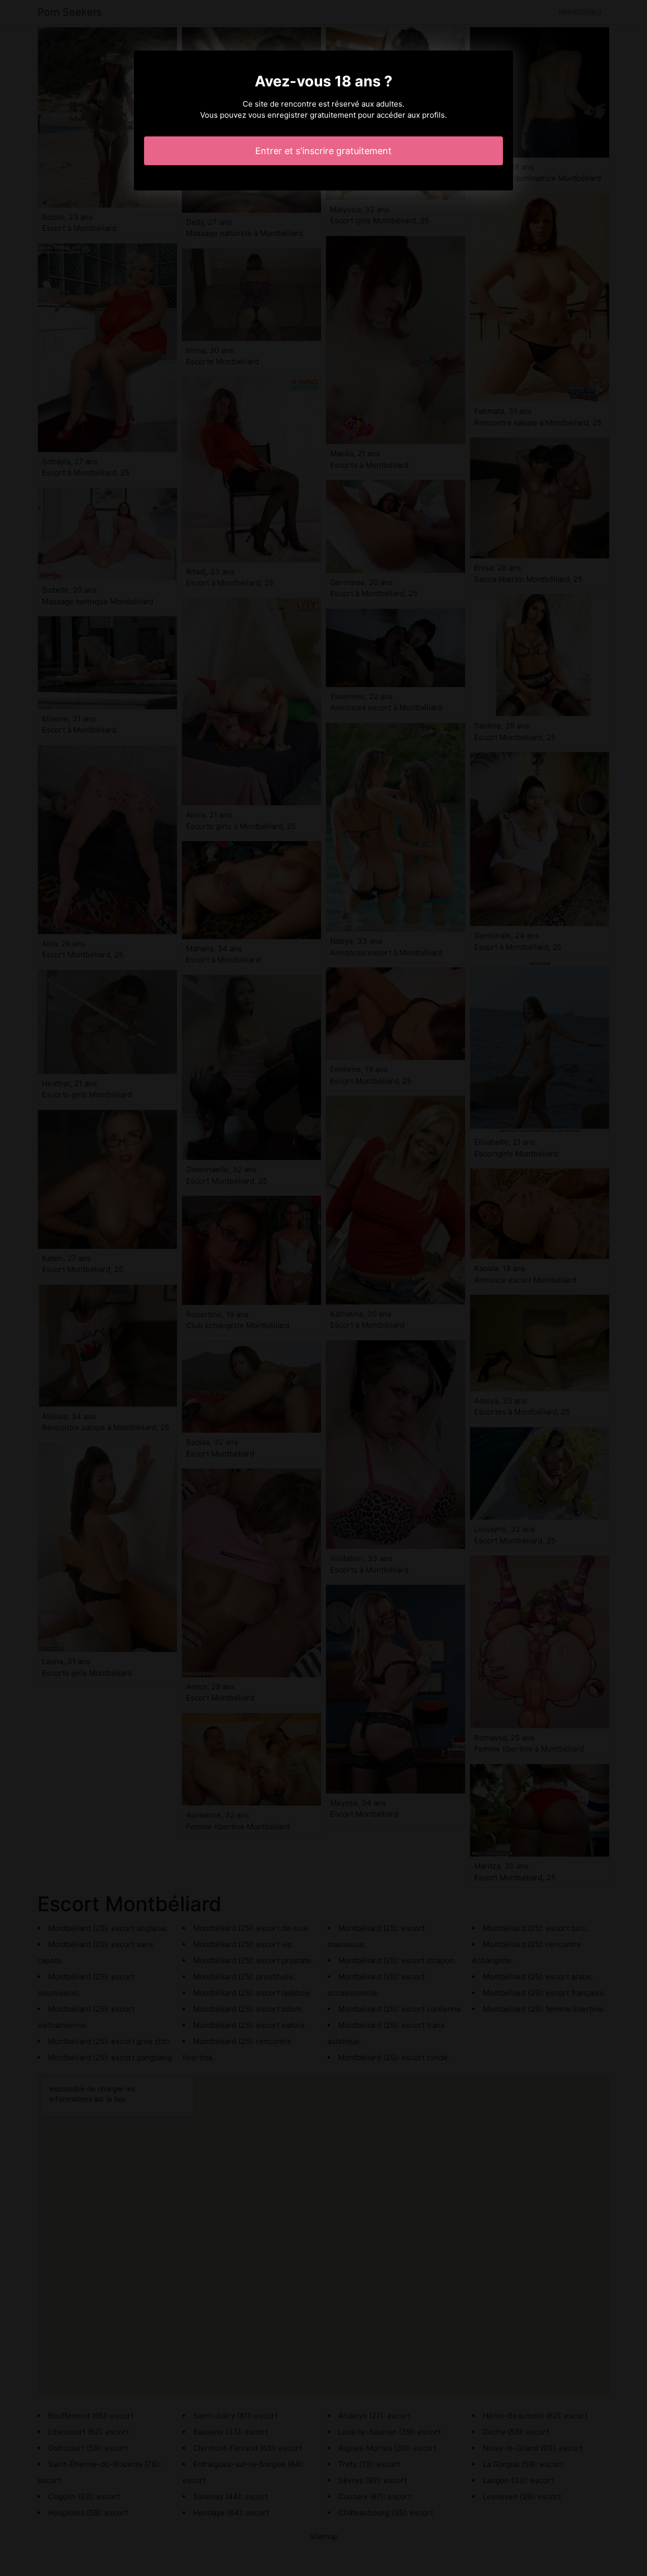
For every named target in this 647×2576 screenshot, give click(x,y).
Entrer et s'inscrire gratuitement (323, 151)
